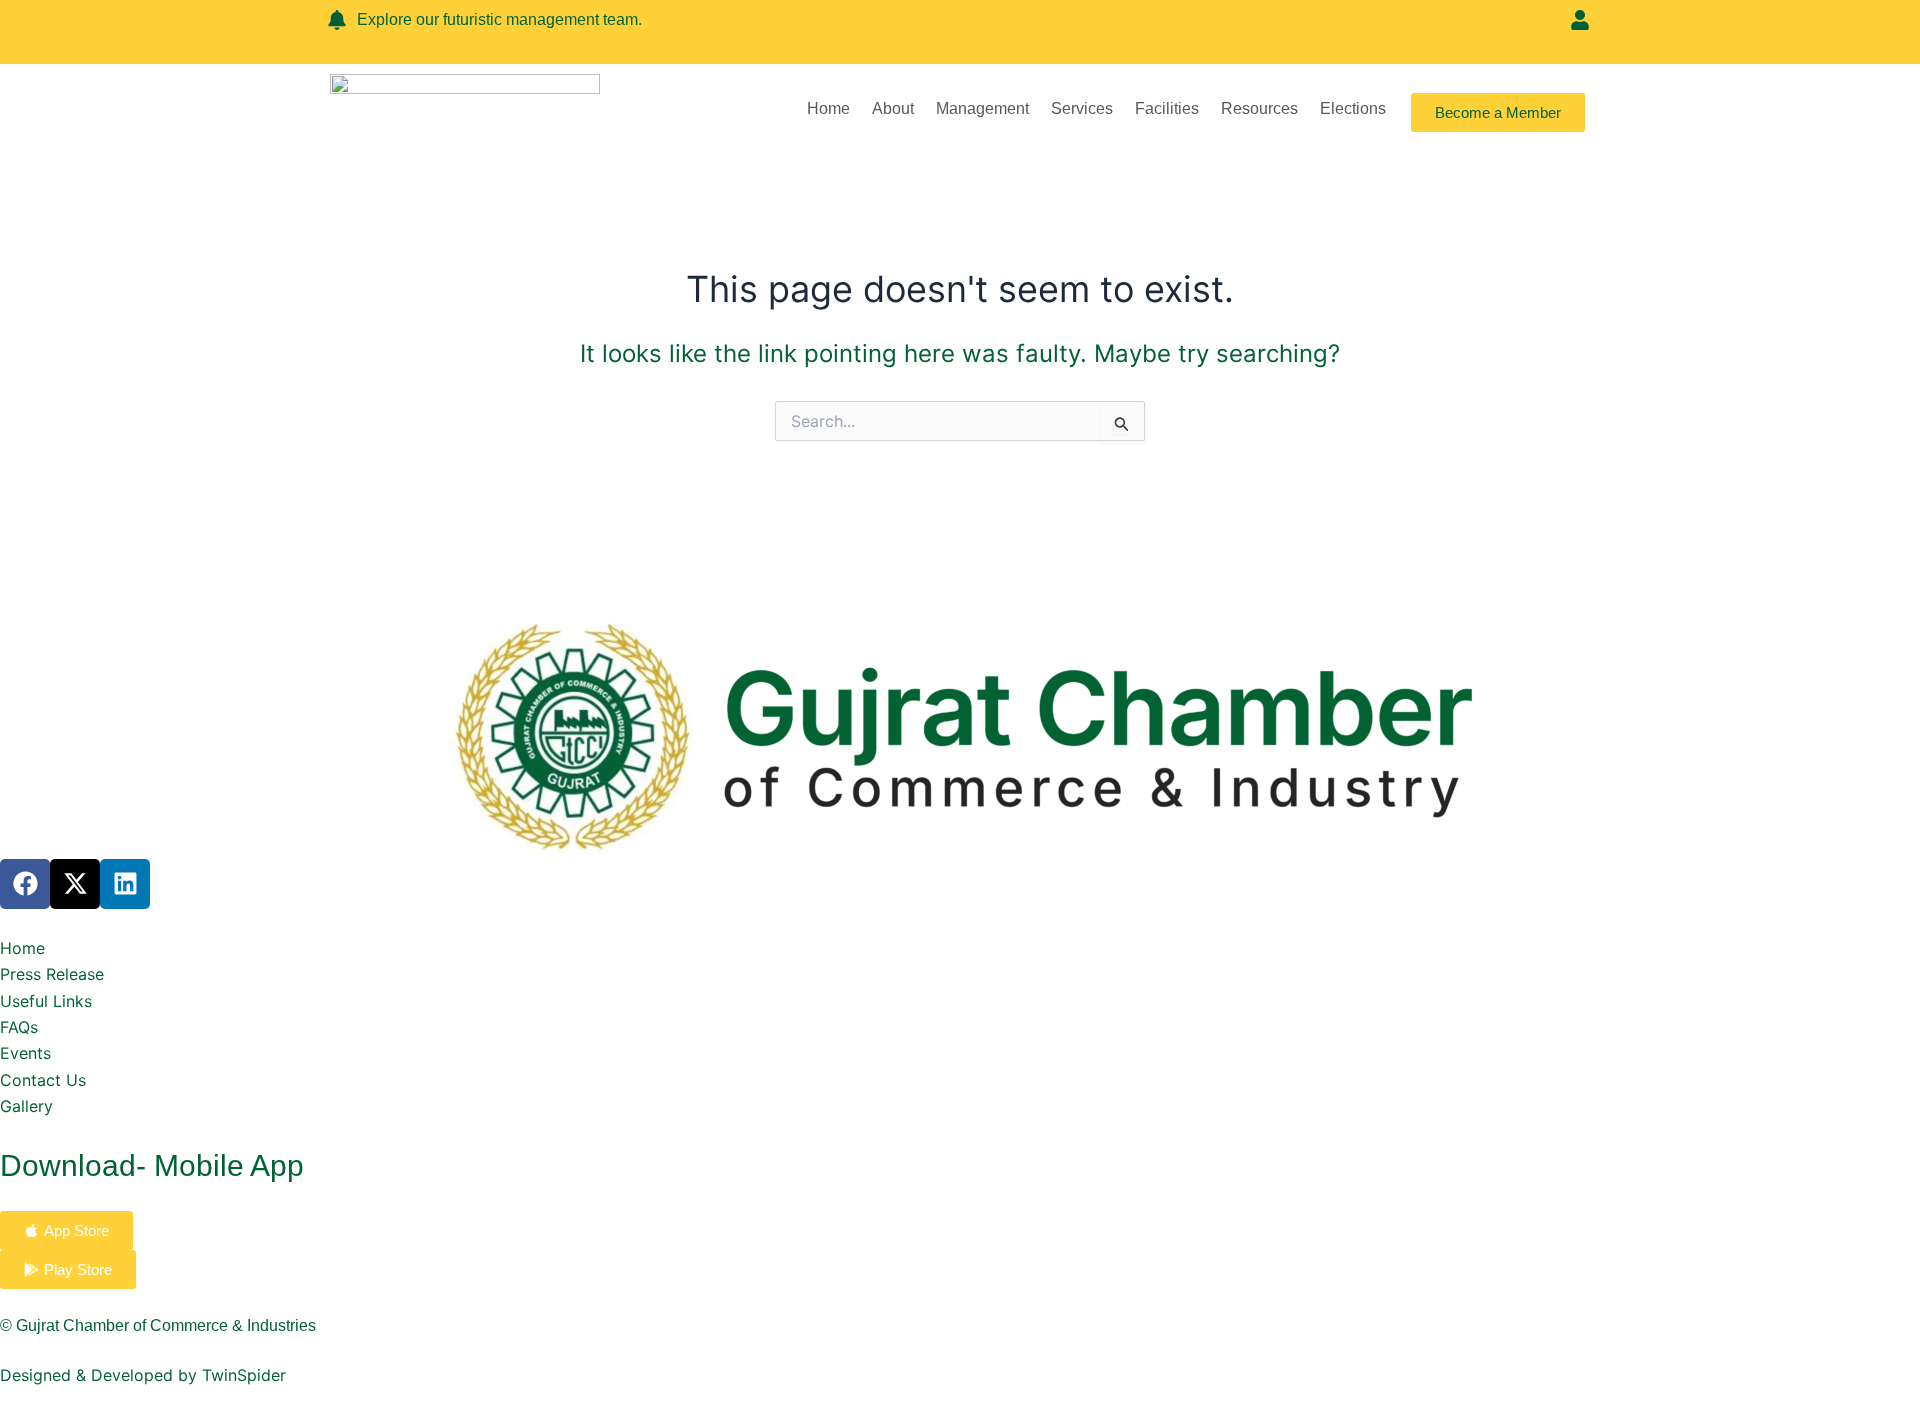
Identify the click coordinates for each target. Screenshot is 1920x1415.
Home (828, 108)
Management (982, 108)
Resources (1259, 108)
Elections (1353, 108)
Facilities (1167, 108)
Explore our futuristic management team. (499, 19)
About (893, 108)
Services (1082, 108)
